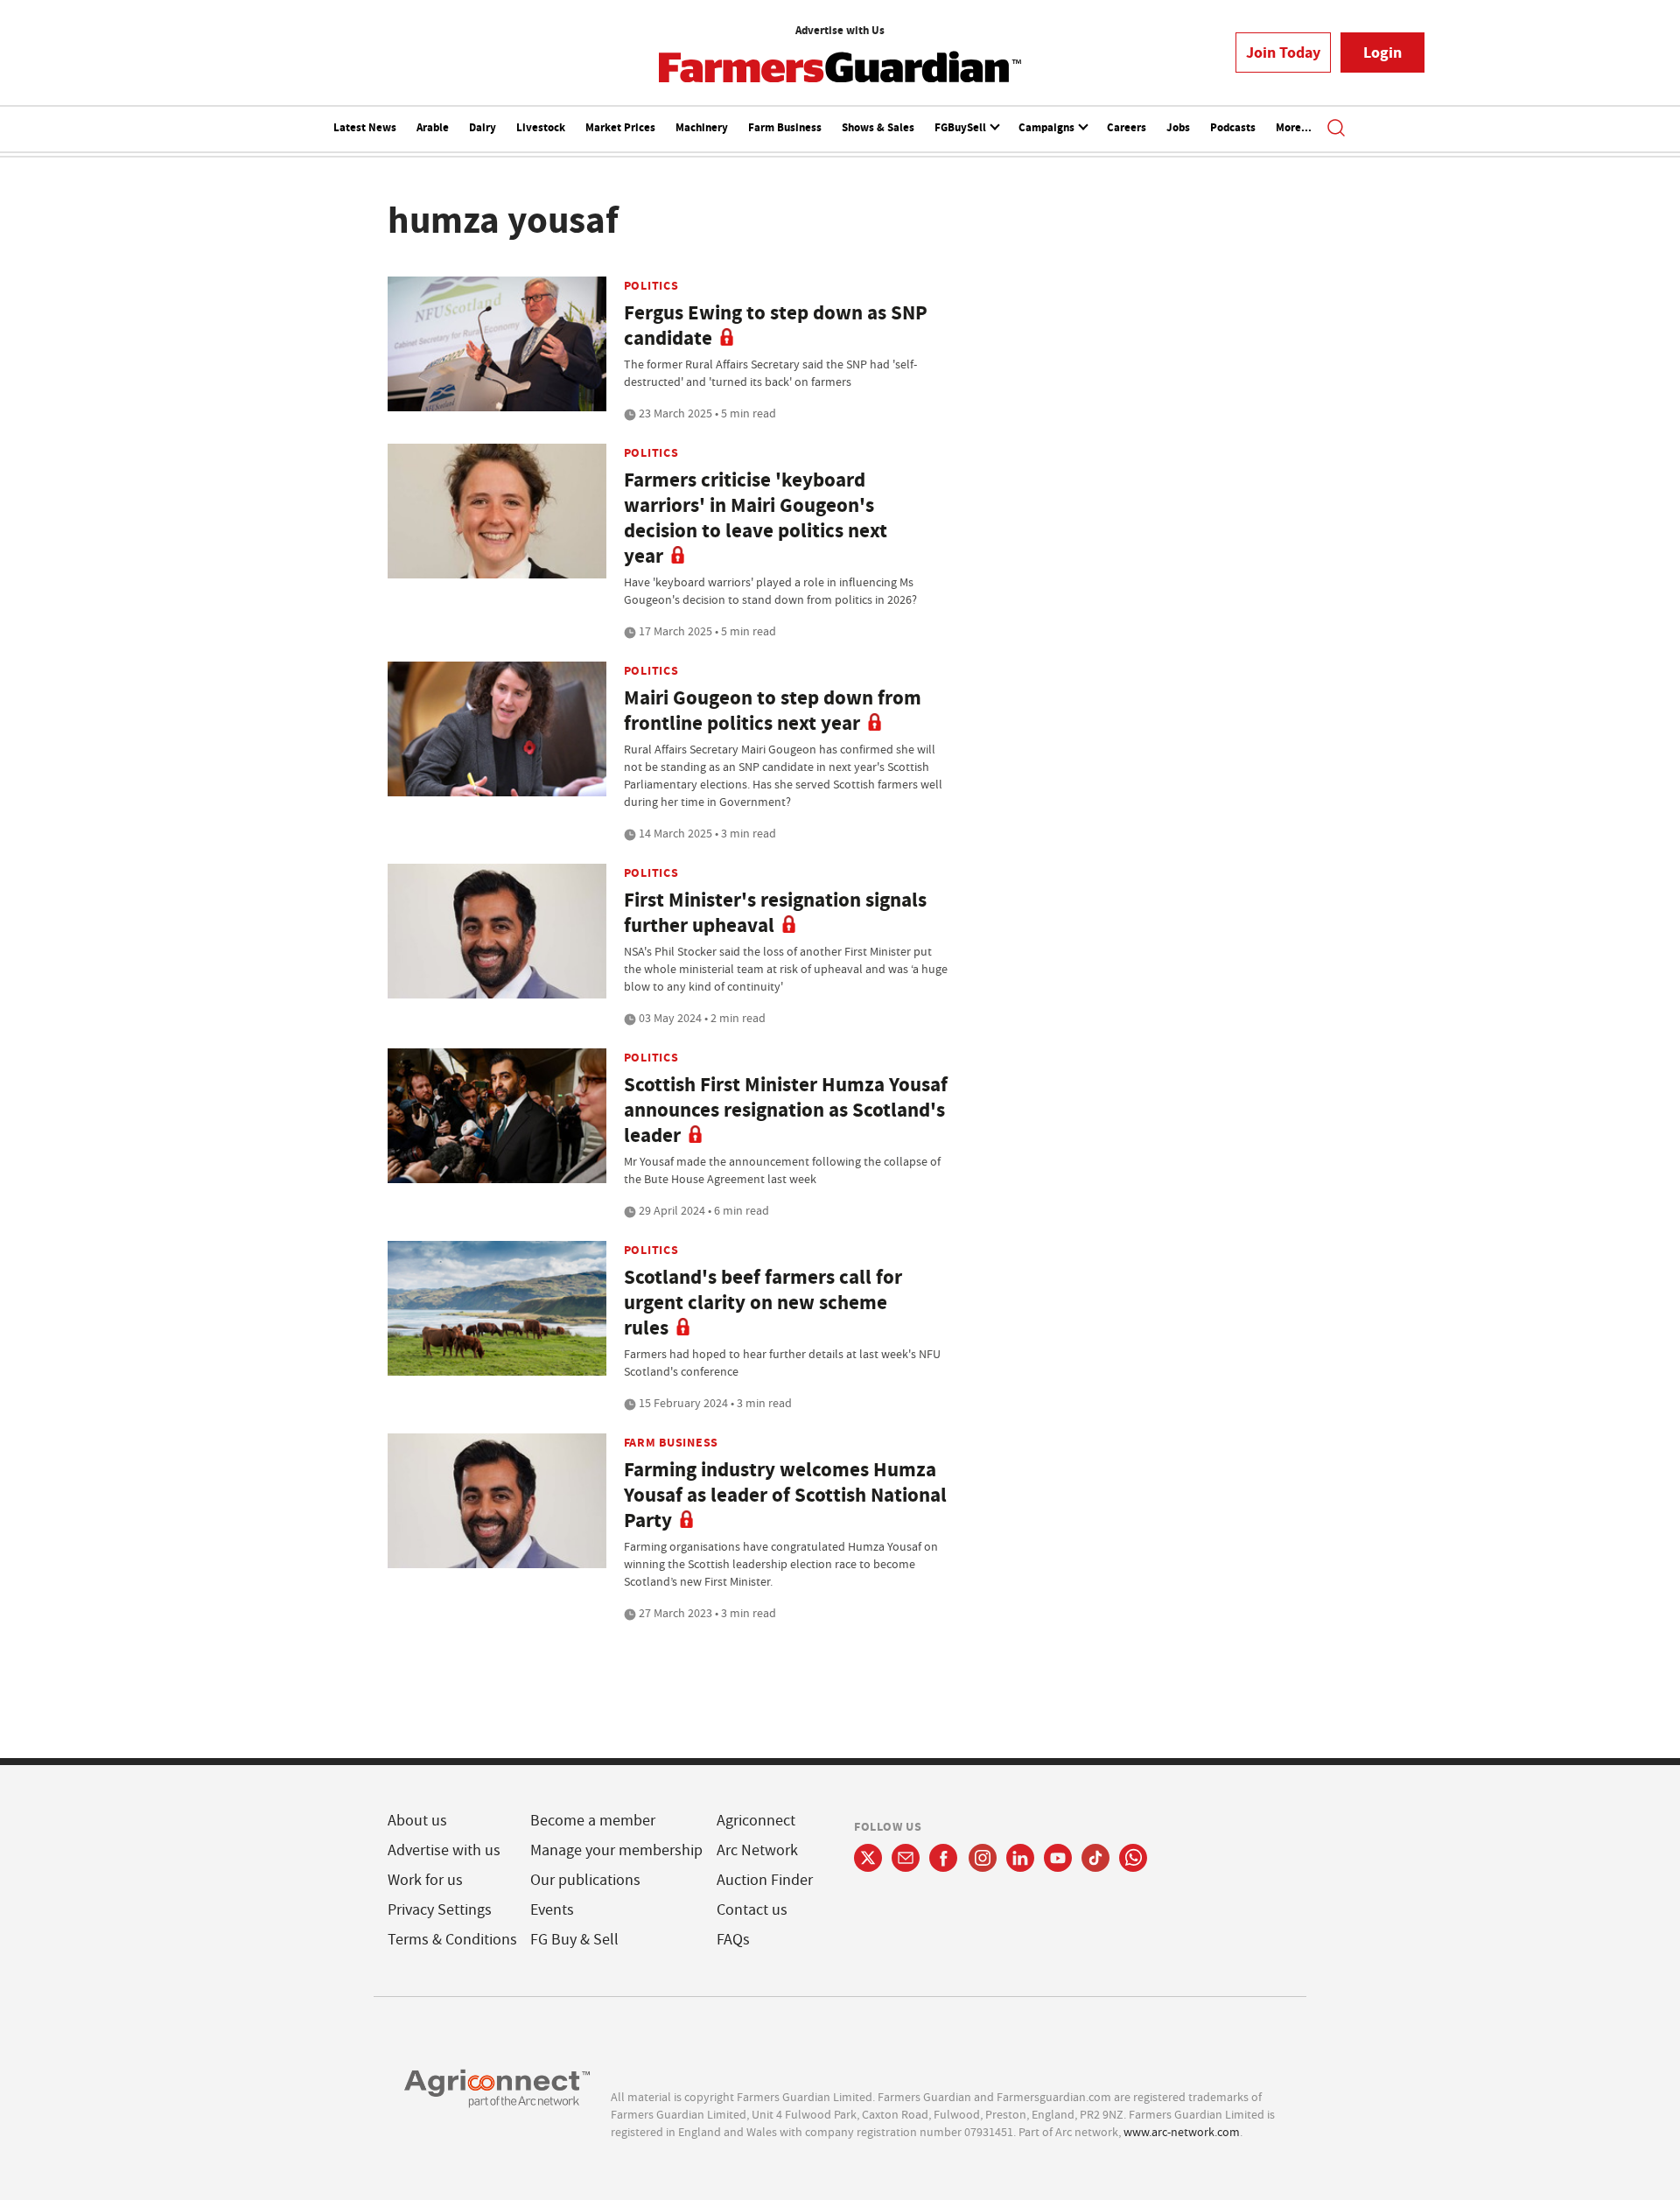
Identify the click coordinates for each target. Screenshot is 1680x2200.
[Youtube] (1058, 1858)
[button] (1336, 130)
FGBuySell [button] (962, 127)
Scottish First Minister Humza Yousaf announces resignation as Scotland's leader (786, 1110)
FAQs (733, 1940)
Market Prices (620, 127)
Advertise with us (444, 1850)
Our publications (585, 1880)
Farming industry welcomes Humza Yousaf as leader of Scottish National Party (785, 1495)
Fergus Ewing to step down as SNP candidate (776, 326)
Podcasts (1233, 127)
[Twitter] (868, 1858)
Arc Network (757, 1850)
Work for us (425, 1880)
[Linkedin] (1020, 1858)
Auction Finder (765, 1880)
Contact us (752, 1910)
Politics (651, 285)
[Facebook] (944, 1858)
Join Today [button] (1283, 53)
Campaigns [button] (1048, 127)
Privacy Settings (440, 1910)
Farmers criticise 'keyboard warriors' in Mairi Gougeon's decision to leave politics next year (756, 518)
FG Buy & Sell (574, 1940)
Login (1382, 53)
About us (417, 1821)
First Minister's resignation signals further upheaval (775, 913)
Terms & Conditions (452, 1940)
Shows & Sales (878, 127)
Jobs (1178, 127)
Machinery (702, 127)
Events (552, 1910)
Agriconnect (756, 1821)
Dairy (483, 127)
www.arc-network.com (1182, 2132)
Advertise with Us (840, 30)
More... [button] (1294, 127)
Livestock (541, 127)
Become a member (593, 1821)
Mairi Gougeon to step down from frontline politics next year (773, 711)
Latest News (365, 127)
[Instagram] (983, 1858)
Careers (1127, 127)
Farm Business (785, 127)
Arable (433, 127)
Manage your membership (616, 1850)
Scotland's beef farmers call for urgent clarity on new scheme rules (763, 1303)
